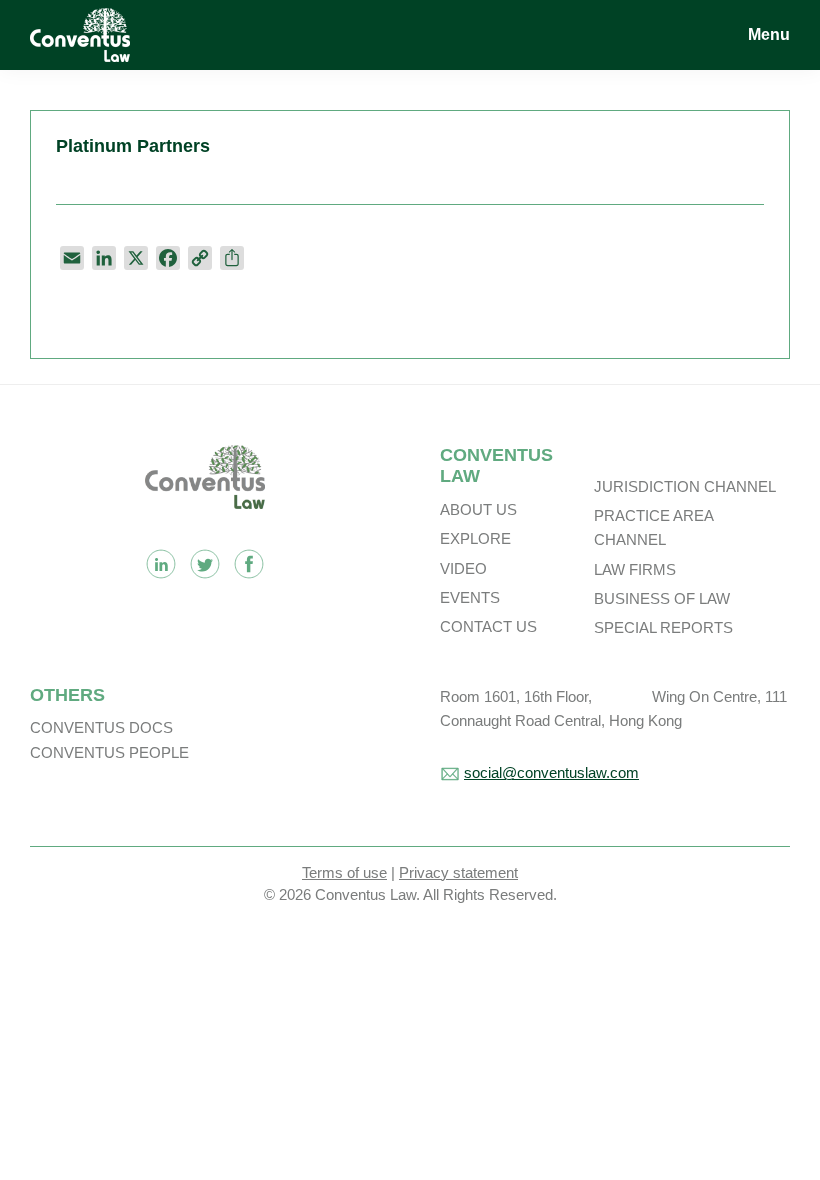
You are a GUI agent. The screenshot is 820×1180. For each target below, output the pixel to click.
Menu (769, 34)
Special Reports (663, 627)
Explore (475, 538)
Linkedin (161, 564)
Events (470, 597)
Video (463, 568)
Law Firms (635, 569)
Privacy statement (458, 872)
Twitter (205, 564)
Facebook (249, 564)
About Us (478, 509)
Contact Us (488, 626)
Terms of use (344, 872)
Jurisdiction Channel (685, 486)
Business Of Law (662, 598)
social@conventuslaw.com (551, 772)
